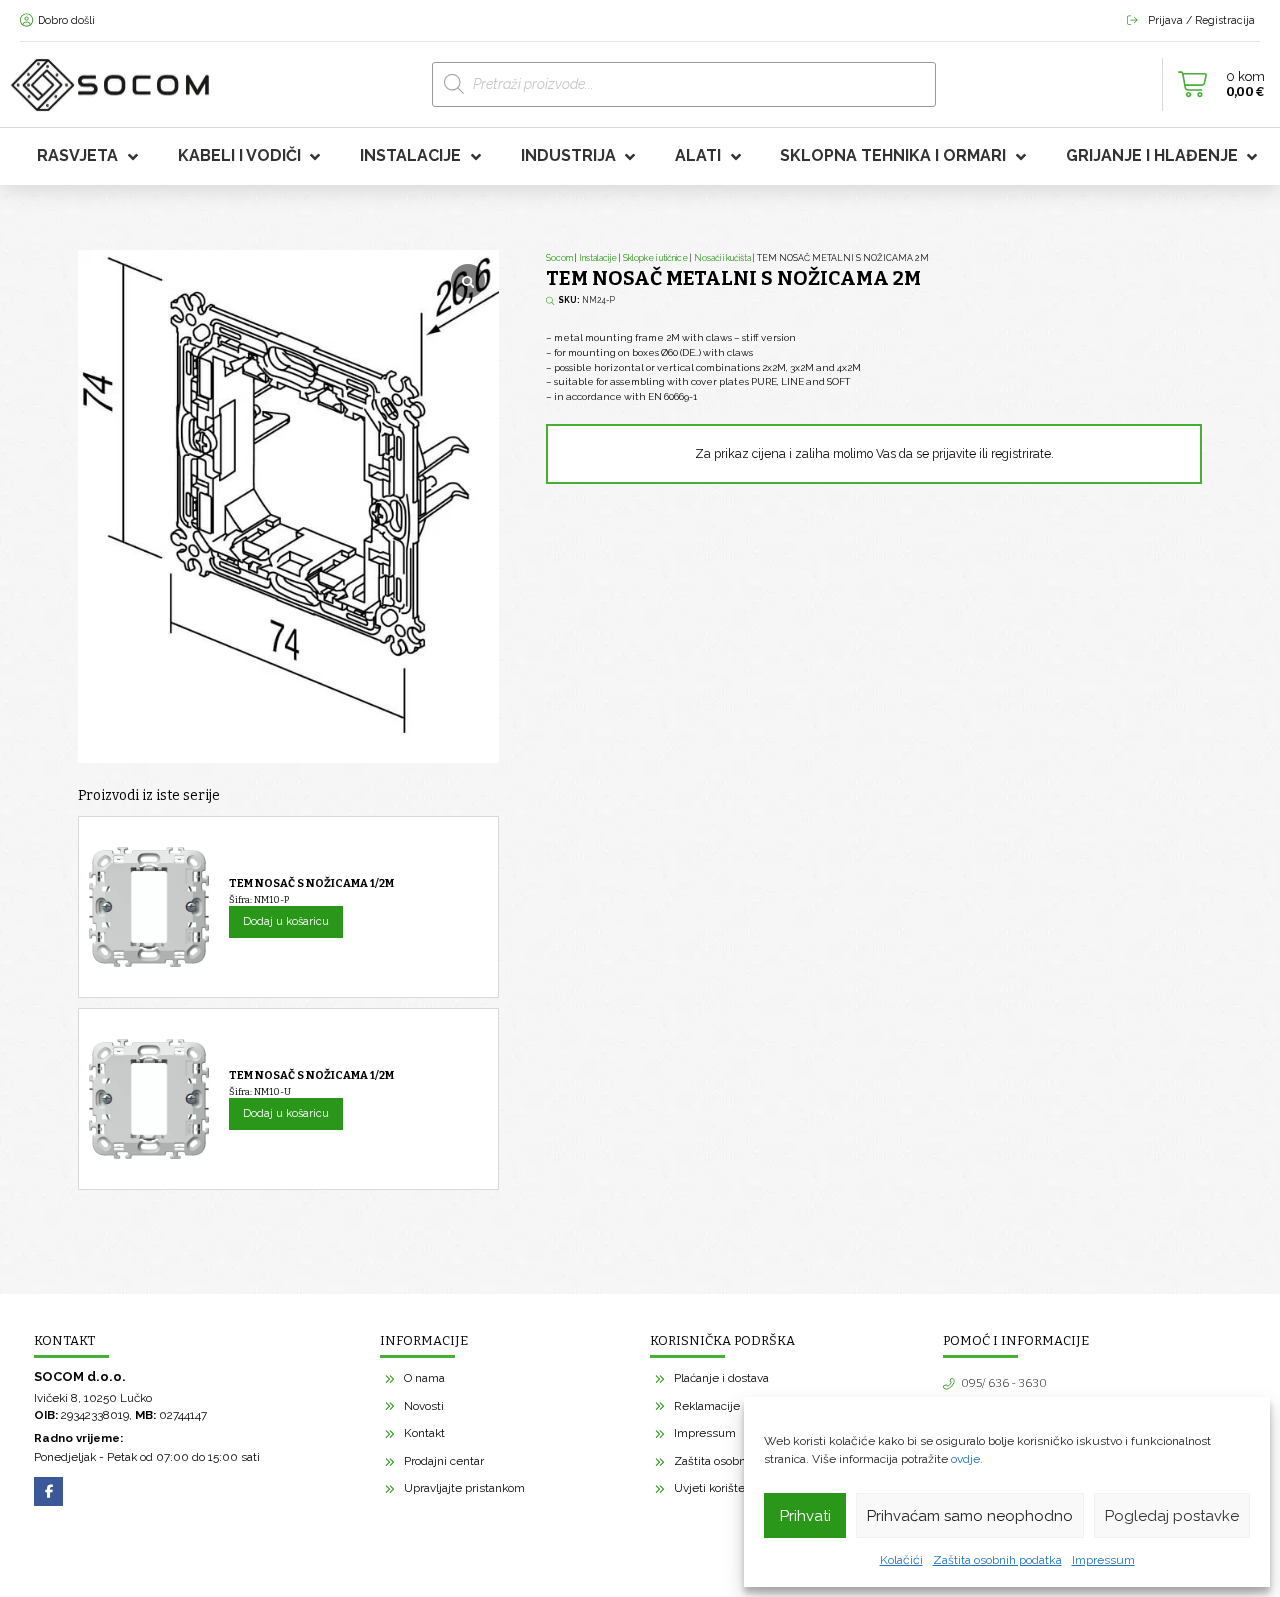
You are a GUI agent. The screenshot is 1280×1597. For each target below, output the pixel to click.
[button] (1216, 85)
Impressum (1103, 1560)
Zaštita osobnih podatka (997, 1560)
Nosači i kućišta (722, 258)
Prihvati (805, 1516)
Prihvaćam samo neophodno (970, 1516)
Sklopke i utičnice (655, 258)
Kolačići (901, 1560)
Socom (559, 258)
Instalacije (598, 258)
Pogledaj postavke (1172, 1516)
